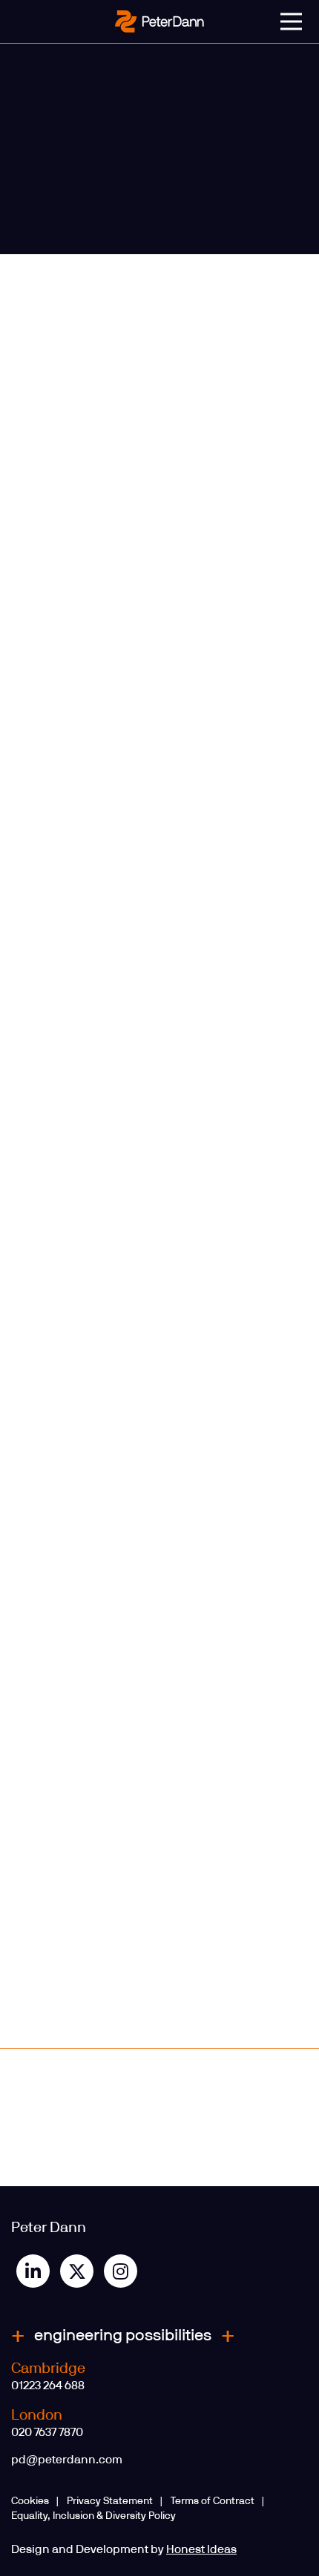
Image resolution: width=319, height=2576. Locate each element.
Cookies (30, 2501)
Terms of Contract (213, 2501)
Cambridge (48, 2368)
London (37, 2415)
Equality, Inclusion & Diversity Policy (93, 2516)
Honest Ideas (201, 2549)
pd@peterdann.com (67, 2460)
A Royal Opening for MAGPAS (69, 2090)
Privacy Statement (110, 2501)
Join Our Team (245, 2084)
